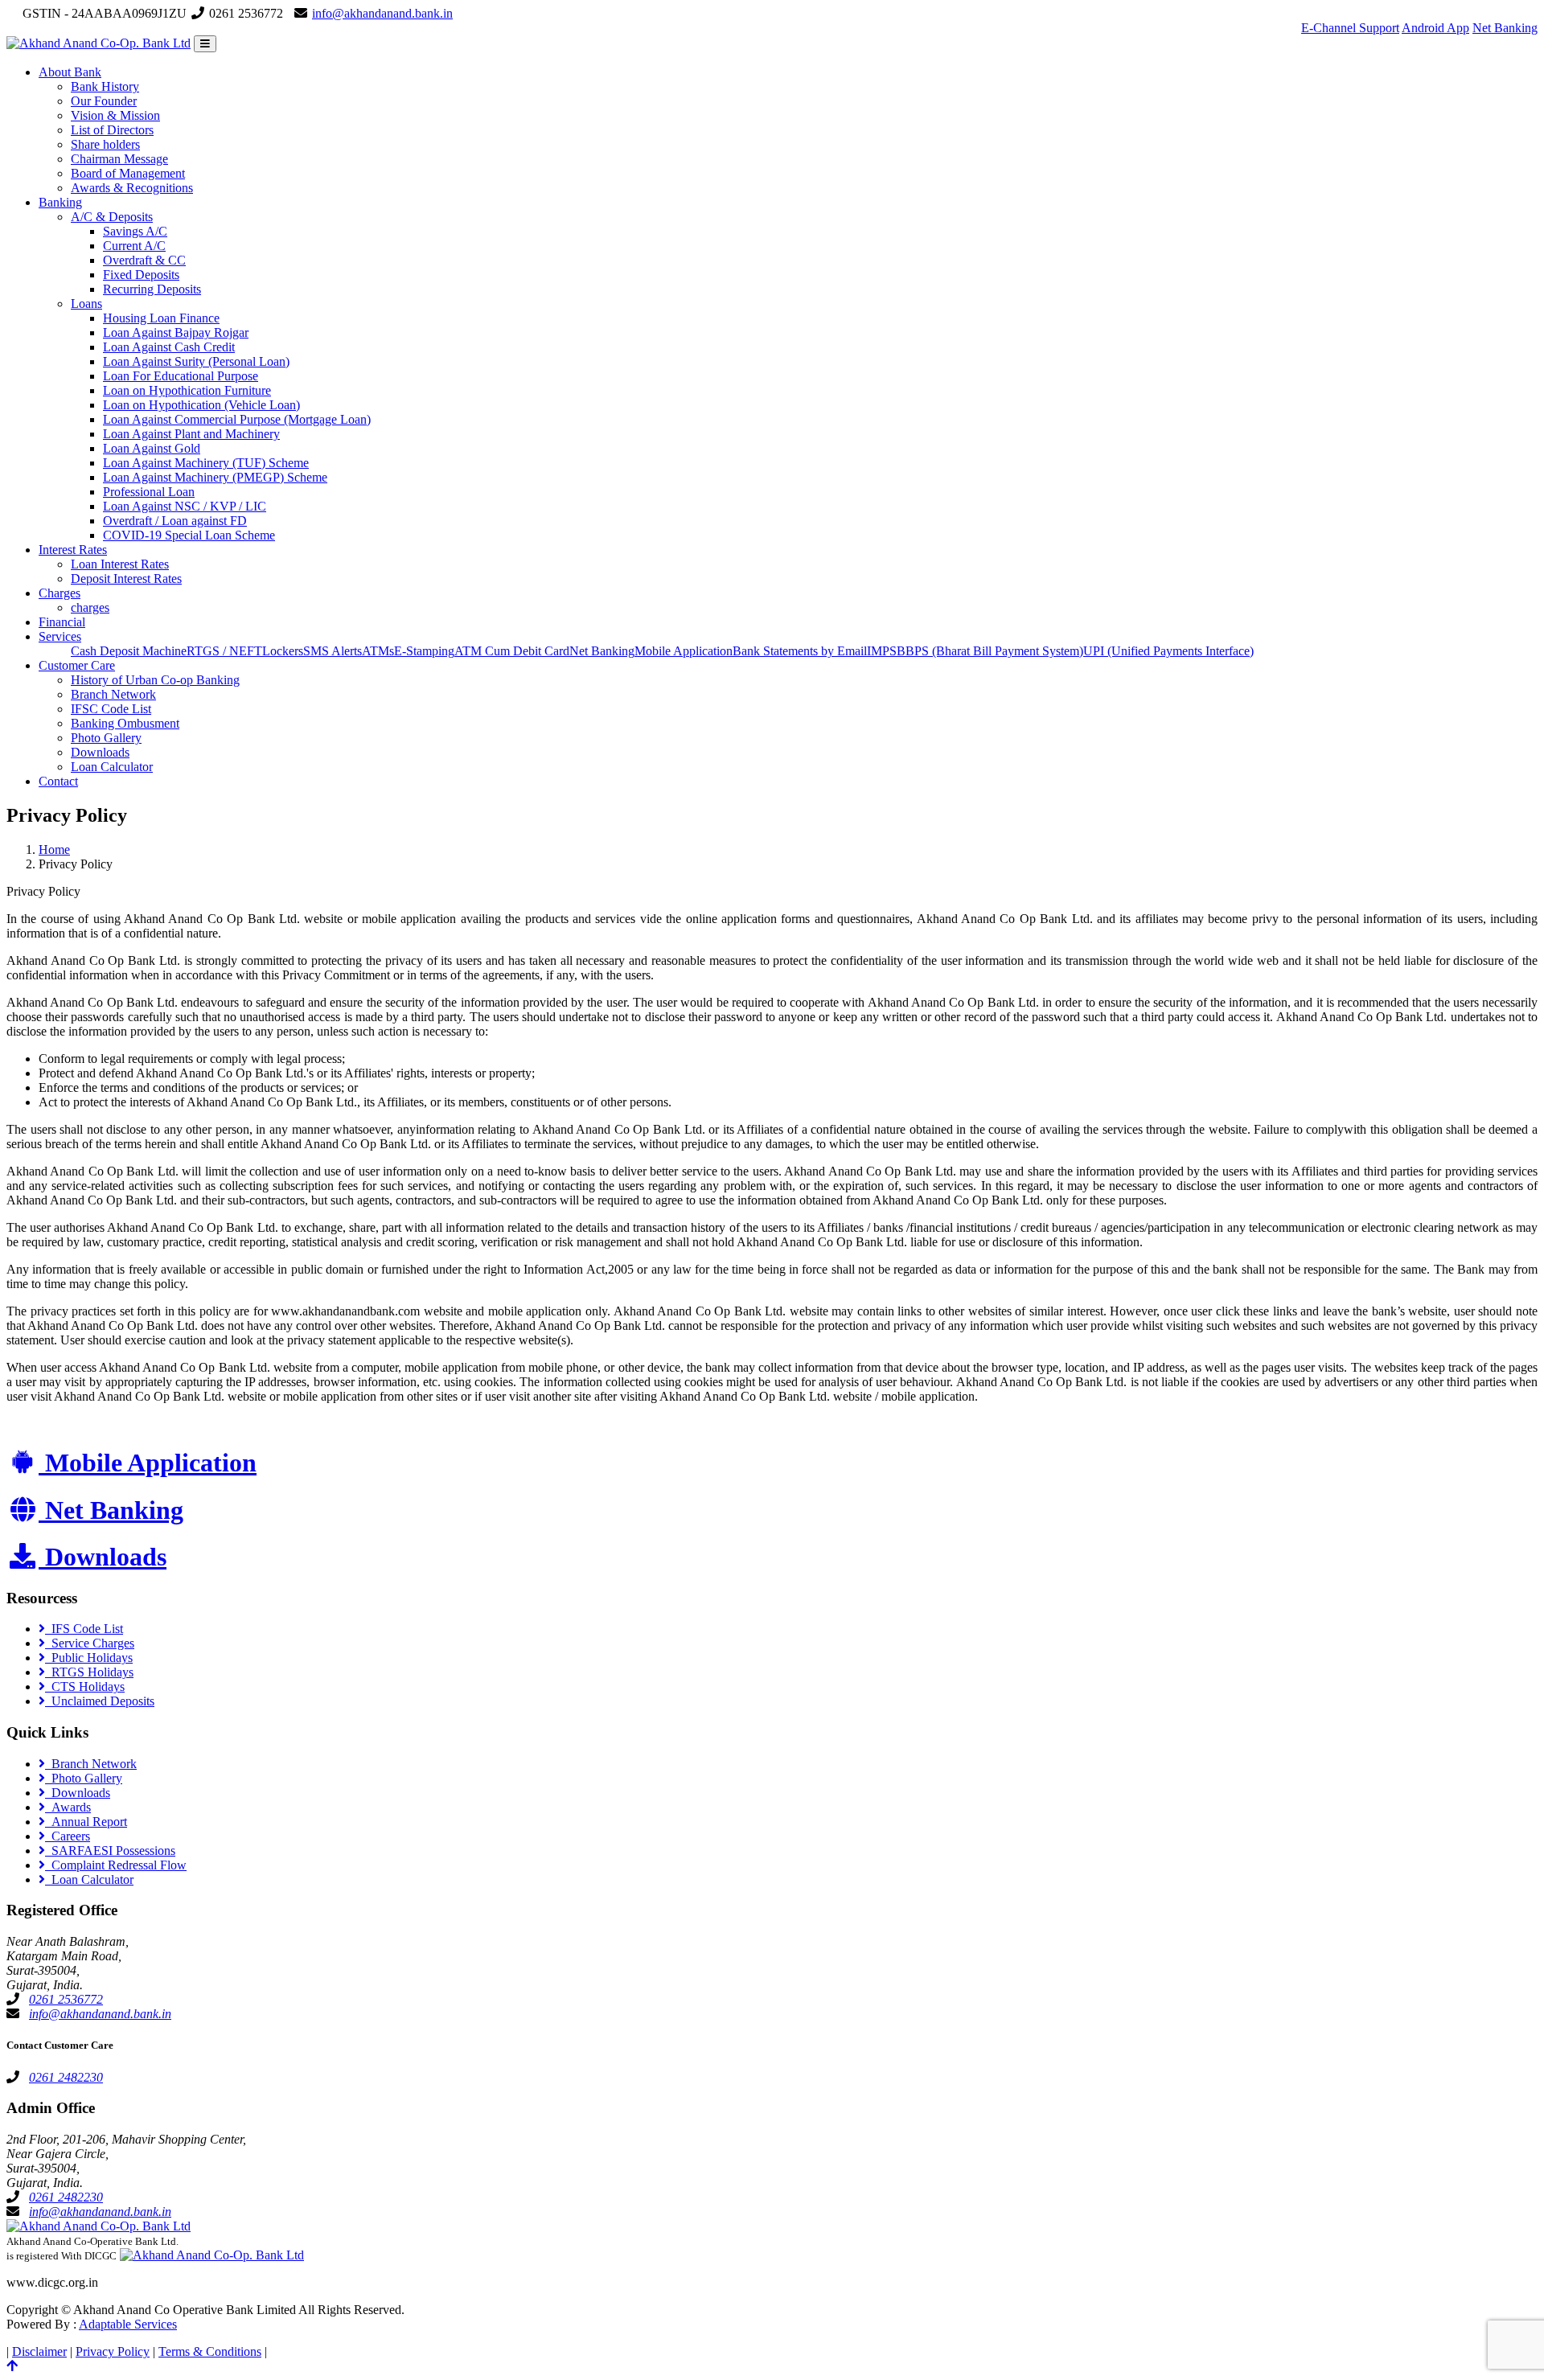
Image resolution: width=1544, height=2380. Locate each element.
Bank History (105, 86)
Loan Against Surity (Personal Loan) (196, 361)
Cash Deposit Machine (129, 651)
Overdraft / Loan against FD (175, 521)
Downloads (100, 752)
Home (54, 849)
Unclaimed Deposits (100, 1701)
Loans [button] (86, 304)
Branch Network (113, 694)
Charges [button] (60, 593)
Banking (60, 202)
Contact (58, 781)
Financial (62, 622)
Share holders (105, 144)
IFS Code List (84, 1629)
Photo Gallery (106, 738)
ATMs (378, 651)
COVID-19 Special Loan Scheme (189, 535)
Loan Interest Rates (120, 564)
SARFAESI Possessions (110, 1851)
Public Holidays (89, 1658)
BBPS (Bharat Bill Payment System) (990, 651)
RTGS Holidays (89, 1672)
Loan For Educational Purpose (181, 376)
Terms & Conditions (210, 2351)
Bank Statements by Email (800, 651)
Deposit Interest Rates (126, 579)
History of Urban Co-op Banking (155, 680)
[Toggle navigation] (205, 44)
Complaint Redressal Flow (116, 1865)
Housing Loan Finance (161, 318)
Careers (68, 1836)
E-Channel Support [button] (1350, 28)
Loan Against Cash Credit (169, 347)
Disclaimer (39, 2351)
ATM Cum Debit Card (512, 651)
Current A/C (134, 246)
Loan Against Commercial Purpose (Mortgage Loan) (237, 419)
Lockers (283, 651)
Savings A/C (135, 231)
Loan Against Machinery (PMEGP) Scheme (215, 477)
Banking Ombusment (125, 723)
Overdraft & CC (144, 260)
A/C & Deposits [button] (112, 217)
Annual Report (86, 1822)
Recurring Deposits (152, 289)
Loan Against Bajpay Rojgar (176, 332)
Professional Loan (149, 492)
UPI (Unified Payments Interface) (1168, 651)
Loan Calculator (112, 767)
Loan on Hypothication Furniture (187, 390)
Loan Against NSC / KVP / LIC (185, 506)
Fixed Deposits (141, 275)
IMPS (882, 651)
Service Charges (90, 1643)
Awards (68, 1807)
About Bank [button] (70, 72)
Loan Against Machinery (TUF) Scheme (206, 463)
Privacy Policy (113, 2351)
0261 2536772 (66, 1999)
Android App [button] (1435, 28)
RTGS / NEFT (224, 651)
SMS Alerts (333, 651)
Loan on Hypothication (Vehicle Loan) (201, 405)
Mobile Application (684, 651)
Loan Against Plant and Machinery (191, 434)
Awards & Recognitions (132, 188)
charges (90, 607)
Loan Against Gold (152, 448)
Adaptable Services (128, 2324)
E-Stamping (424, 651)
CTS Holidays (85, 1687)
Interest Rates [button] (73, 550)
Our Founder (104, 101)
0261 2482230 (66, 2077)
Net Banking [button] (1505, 28)
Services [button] (60, 636)
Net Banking (602, 651)
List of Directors (112, 130)
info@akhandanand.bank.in (382, 13)
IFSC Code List (111, 709)
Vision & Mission (115, 115)
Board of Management (128, 173)
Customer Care (77, 665)
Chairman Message (119, 159)
